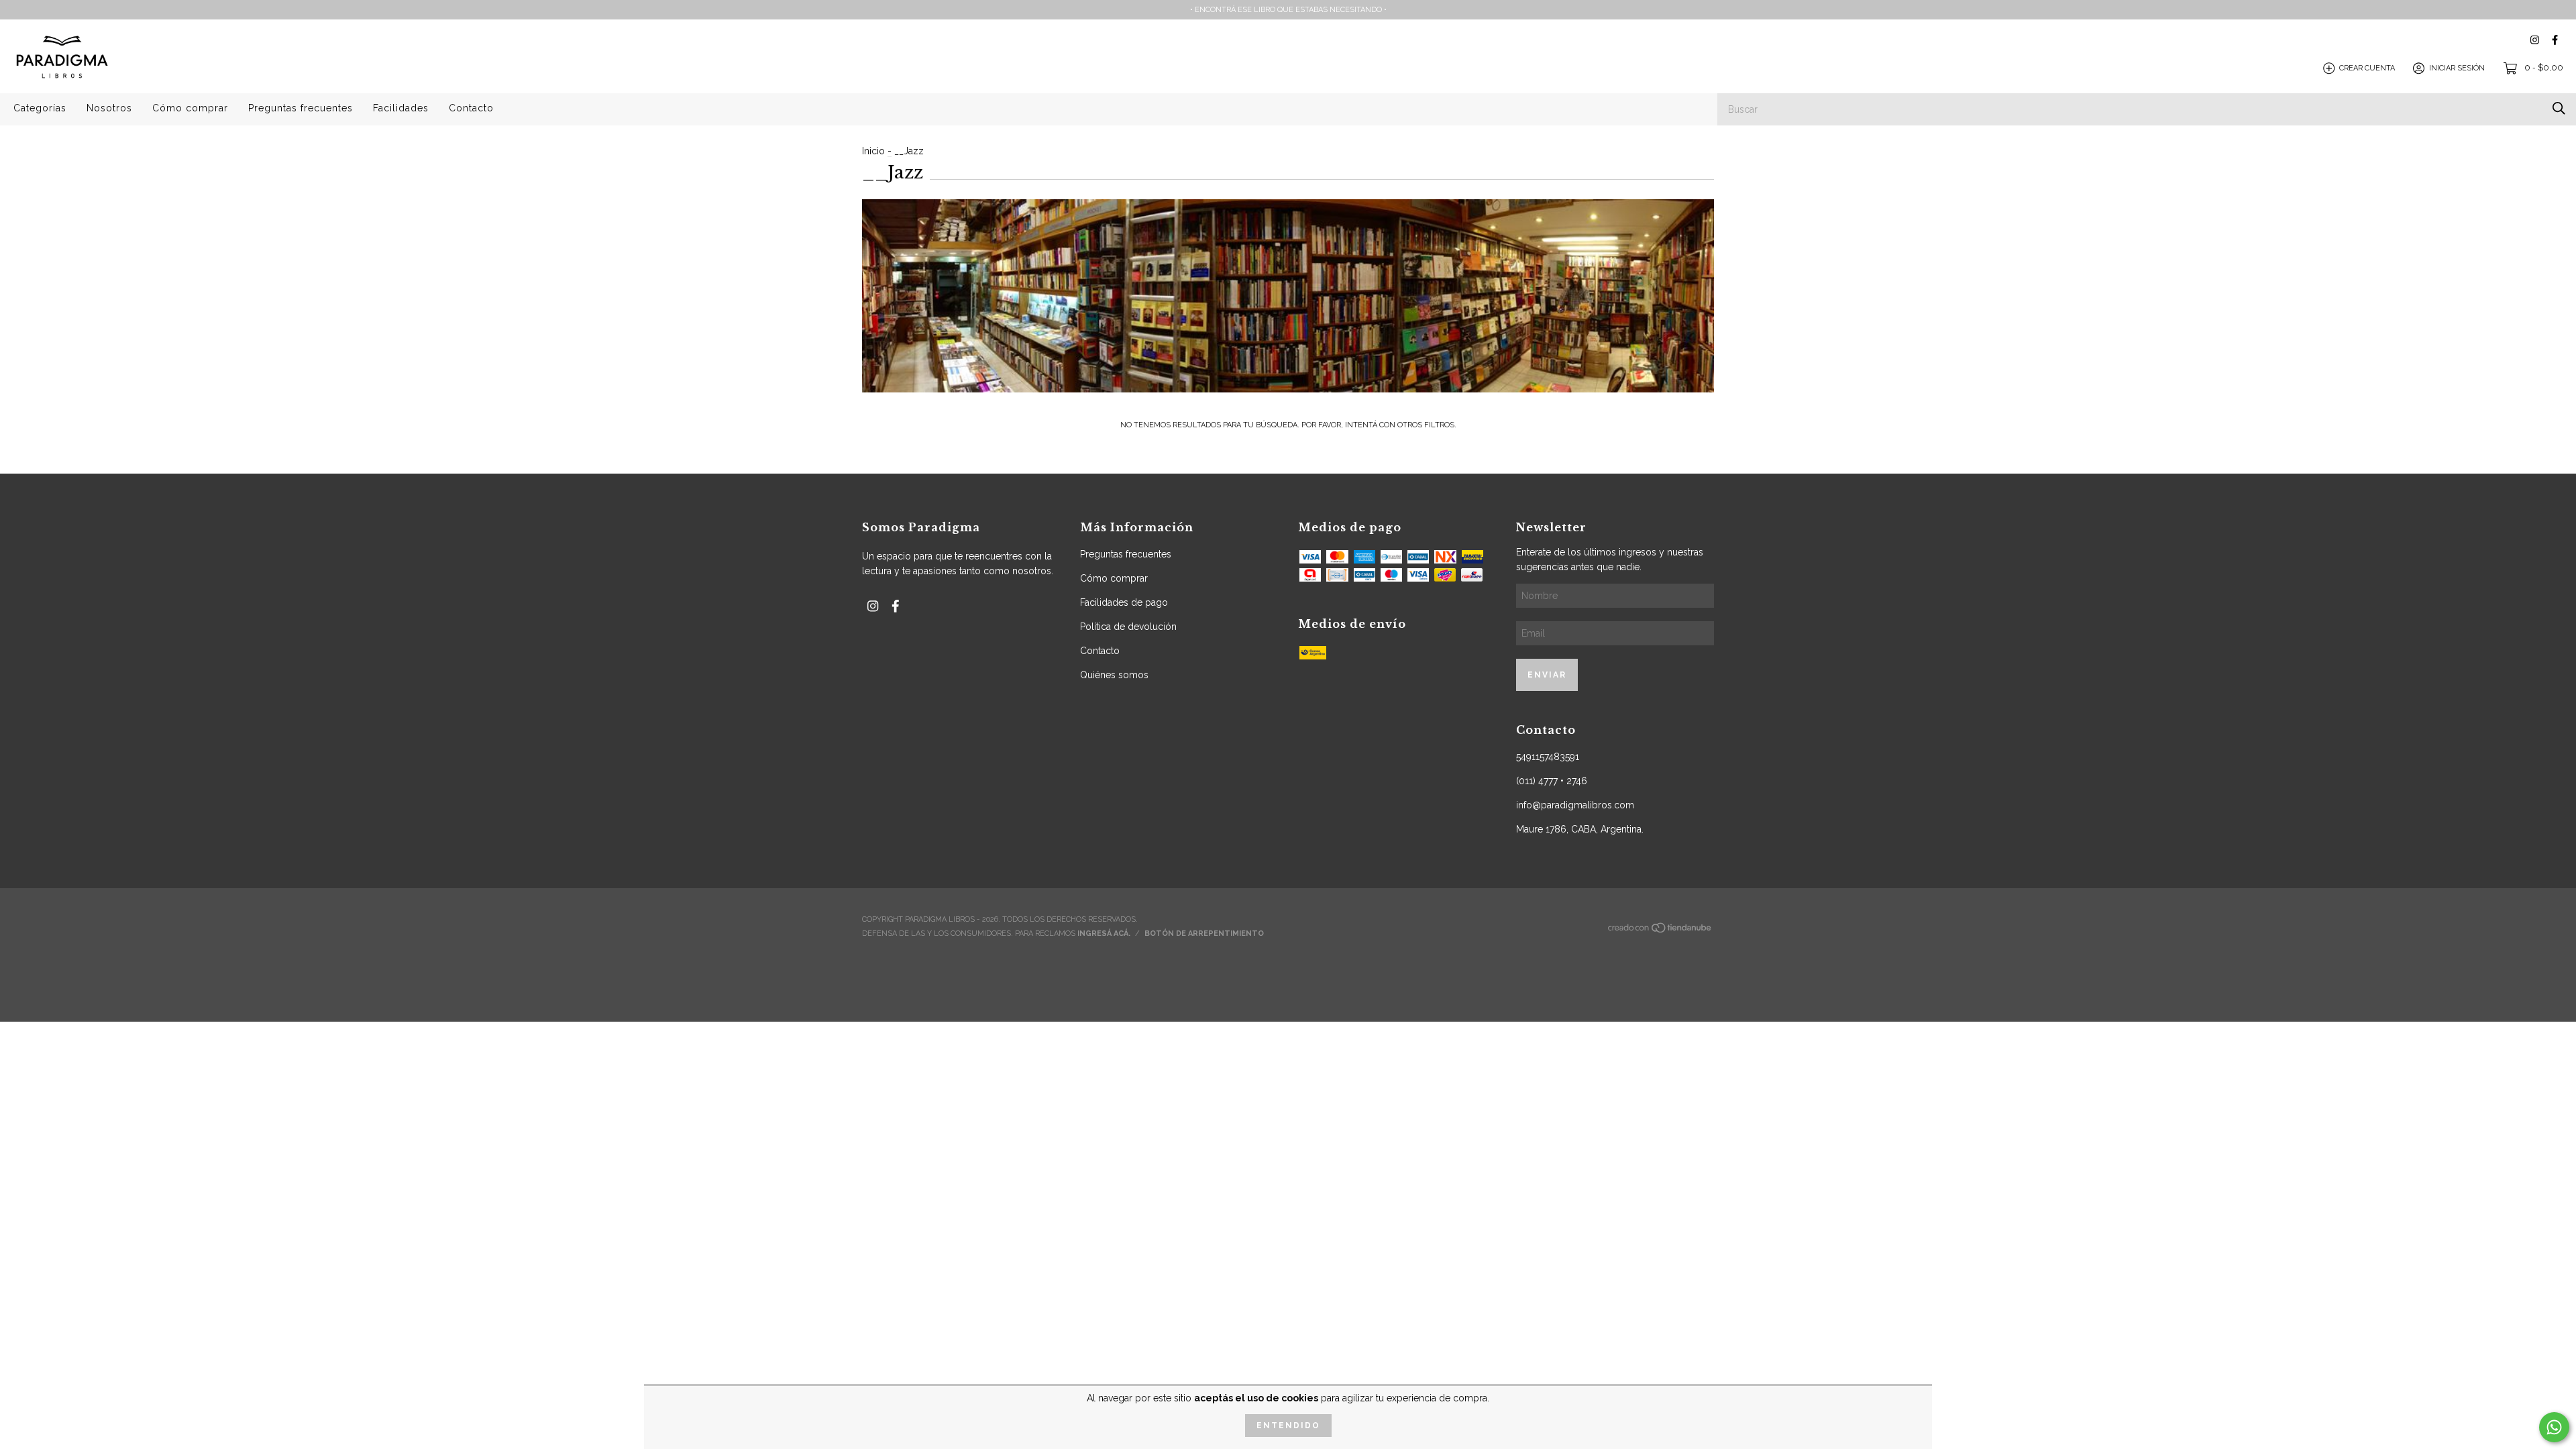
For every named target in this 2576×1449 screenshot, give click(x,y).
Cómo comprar (190, 108)
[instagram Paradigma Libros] (2535, 40)
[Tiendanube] (1660, 931)
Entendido (1288, 1426)
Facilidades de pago (1124, 602)
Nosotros (109, 108)
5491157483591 (1548, 757)
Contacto (471, 108)
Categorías (40, 108)
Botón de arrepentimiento (1204, 933)
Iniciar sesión (2457, 68)
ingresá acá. (1104, 933)
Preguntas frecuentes (301, 108)
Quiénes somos (1114, 675)
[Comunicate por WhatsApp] (2554, 1427)
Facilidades (401, 108)
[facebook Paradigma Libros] (2555, 40)
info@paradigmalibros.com (1575, 805)
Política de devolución (1128, 627)
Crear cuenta (2367, 68)
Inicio (873, 151)
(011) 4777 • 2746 (1552, 781)
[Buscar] (2559, 108)
